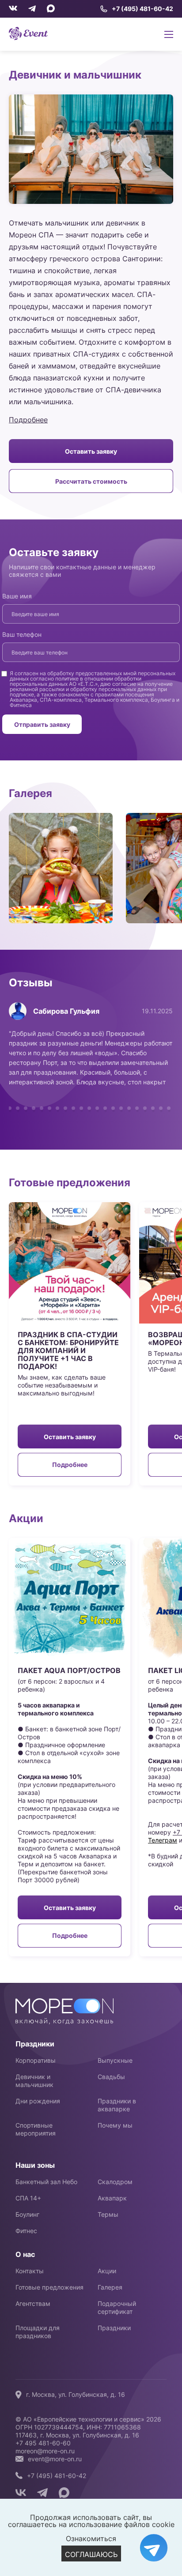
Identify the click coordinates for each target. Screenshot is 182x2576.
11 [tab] (81, 1108)
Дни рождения (38, 2101)
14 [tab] (105, 1108)
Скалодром (115, 2182)
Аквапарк (112, 2198)
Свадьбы (111, 2077)
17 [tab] (129, 1108)
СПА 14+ (28, 2198)
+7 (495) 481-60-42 (142, 9)
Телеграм (163, 1840)
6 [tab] (42, 1108)
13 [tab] (97, 1108)
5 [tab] (34, 1108)
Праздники (114, 2328)
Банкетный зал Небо (46, 2182)
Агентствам (33, 2303)
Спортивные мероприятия (36, 2129)
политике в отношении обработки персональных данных (76, 681)
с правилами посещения (122, 694)
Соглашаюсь (91, 2554)
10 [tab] (73, 1108)
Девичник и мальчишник (34, 2081)
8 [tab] (57, 1108)
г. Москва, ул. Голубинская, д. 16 (76, 2394)
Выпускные (115, 2060)
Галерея (110, 2287)
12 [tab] (89, 1108)
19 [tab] (145, 1108)
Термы (108, 2214)
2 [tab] (10, 1108)
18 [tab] (137, 1108)
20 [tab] (153, 1108)
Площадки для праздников (38, 2332)
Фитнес (26, 2231)
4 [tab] (26, 1108)
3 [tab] (18, 1108)
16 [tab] (121, 1108)
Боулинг (27, 2214)
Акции (107, 2271)
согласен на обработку (44, 673)
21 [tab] (161, 1108)
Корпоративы (36, 2060)
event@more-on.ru (55, 2459)
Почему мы (115, 2125)
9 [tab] (65, 1108)
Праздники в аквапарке (117, 2105)
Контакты (30, 2271)
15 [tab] (113, 1108)
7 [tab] (49, 1108)
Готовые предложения (49, 2287)
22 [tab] (169, 1108)
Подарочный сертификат (117, 2307)
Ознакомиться (91, 2538)
